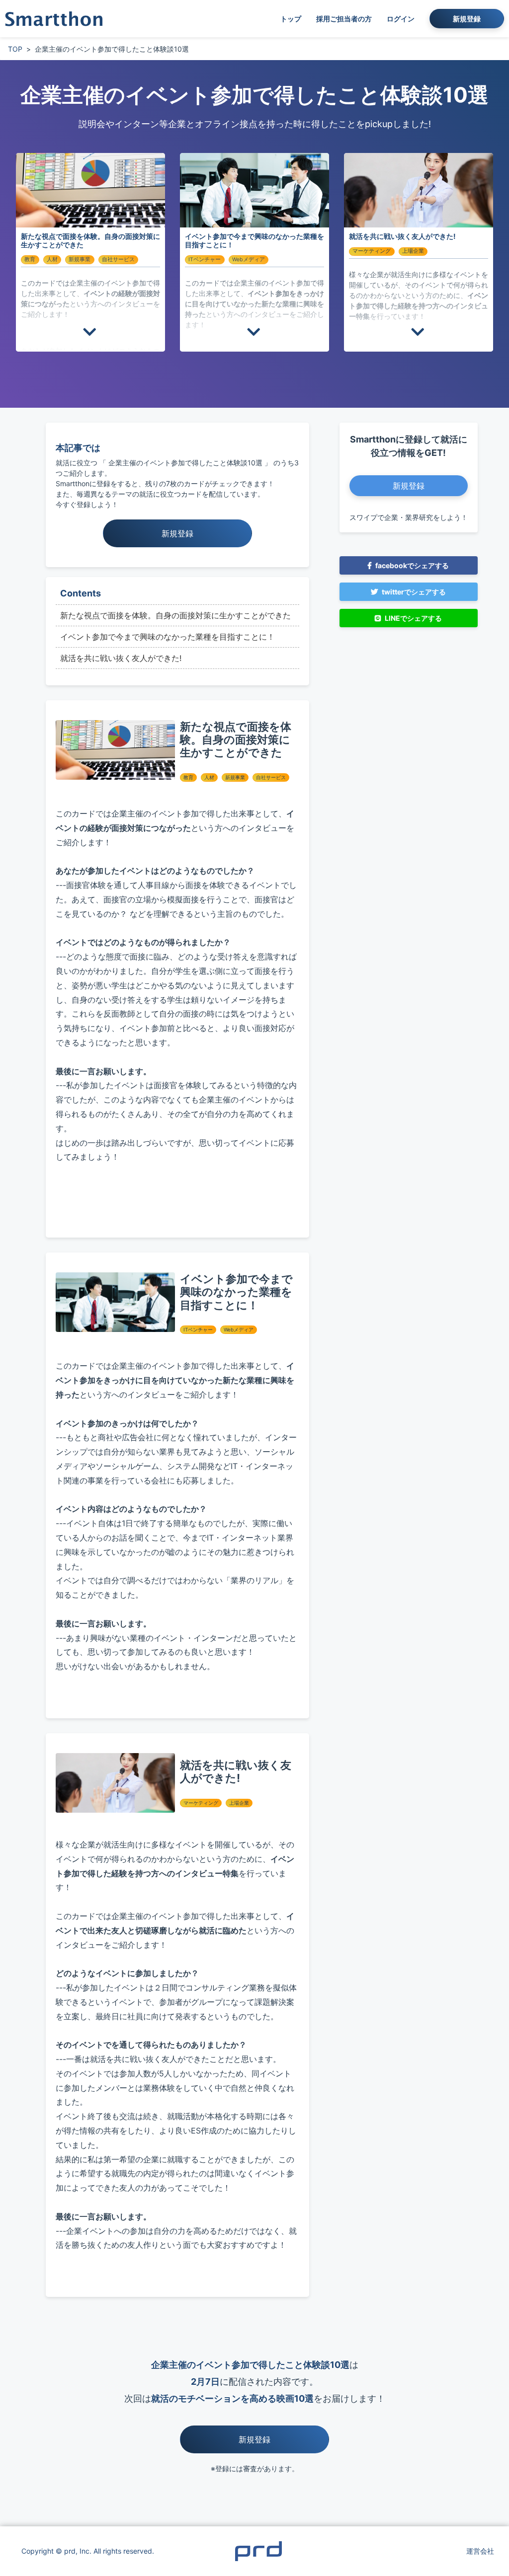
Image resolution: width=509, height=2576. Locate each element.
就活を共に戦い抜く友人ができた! (121, 658)
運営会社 (480, 2551)
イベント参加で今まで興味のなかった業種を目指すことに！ (168, 637)
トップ (291, 19)
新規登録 (467, 19)
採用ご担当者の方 (344, 19)
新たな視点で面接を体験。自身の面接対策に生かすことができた (175, 615)
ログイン (401, 19)
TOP (15, 49)
